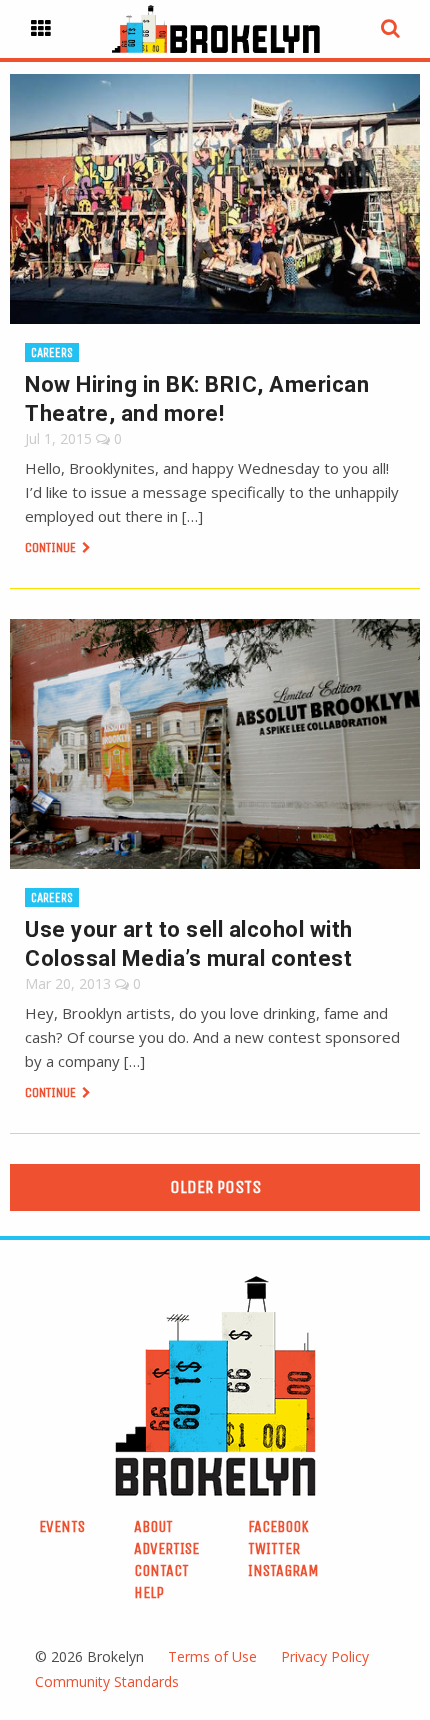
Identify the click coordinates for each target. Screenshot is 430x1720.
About (153, 1526)
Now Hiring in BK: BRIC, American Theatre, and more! (197, 399)
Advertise (166, 1548)
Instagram (283, 1570)
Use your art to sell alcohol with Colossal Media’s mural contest (189, 944)
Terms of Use (212, 1656)
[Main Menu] (41, 29)
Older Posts (215, 1187)
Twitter (274, 1548)
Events (62, 1526)
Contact (161, 1570)
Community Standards (107, 1681)
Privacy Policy (325, 1656)
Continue (52, 547)
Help (149, 1592)
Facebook (278, 1526)
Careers (52, 352)
